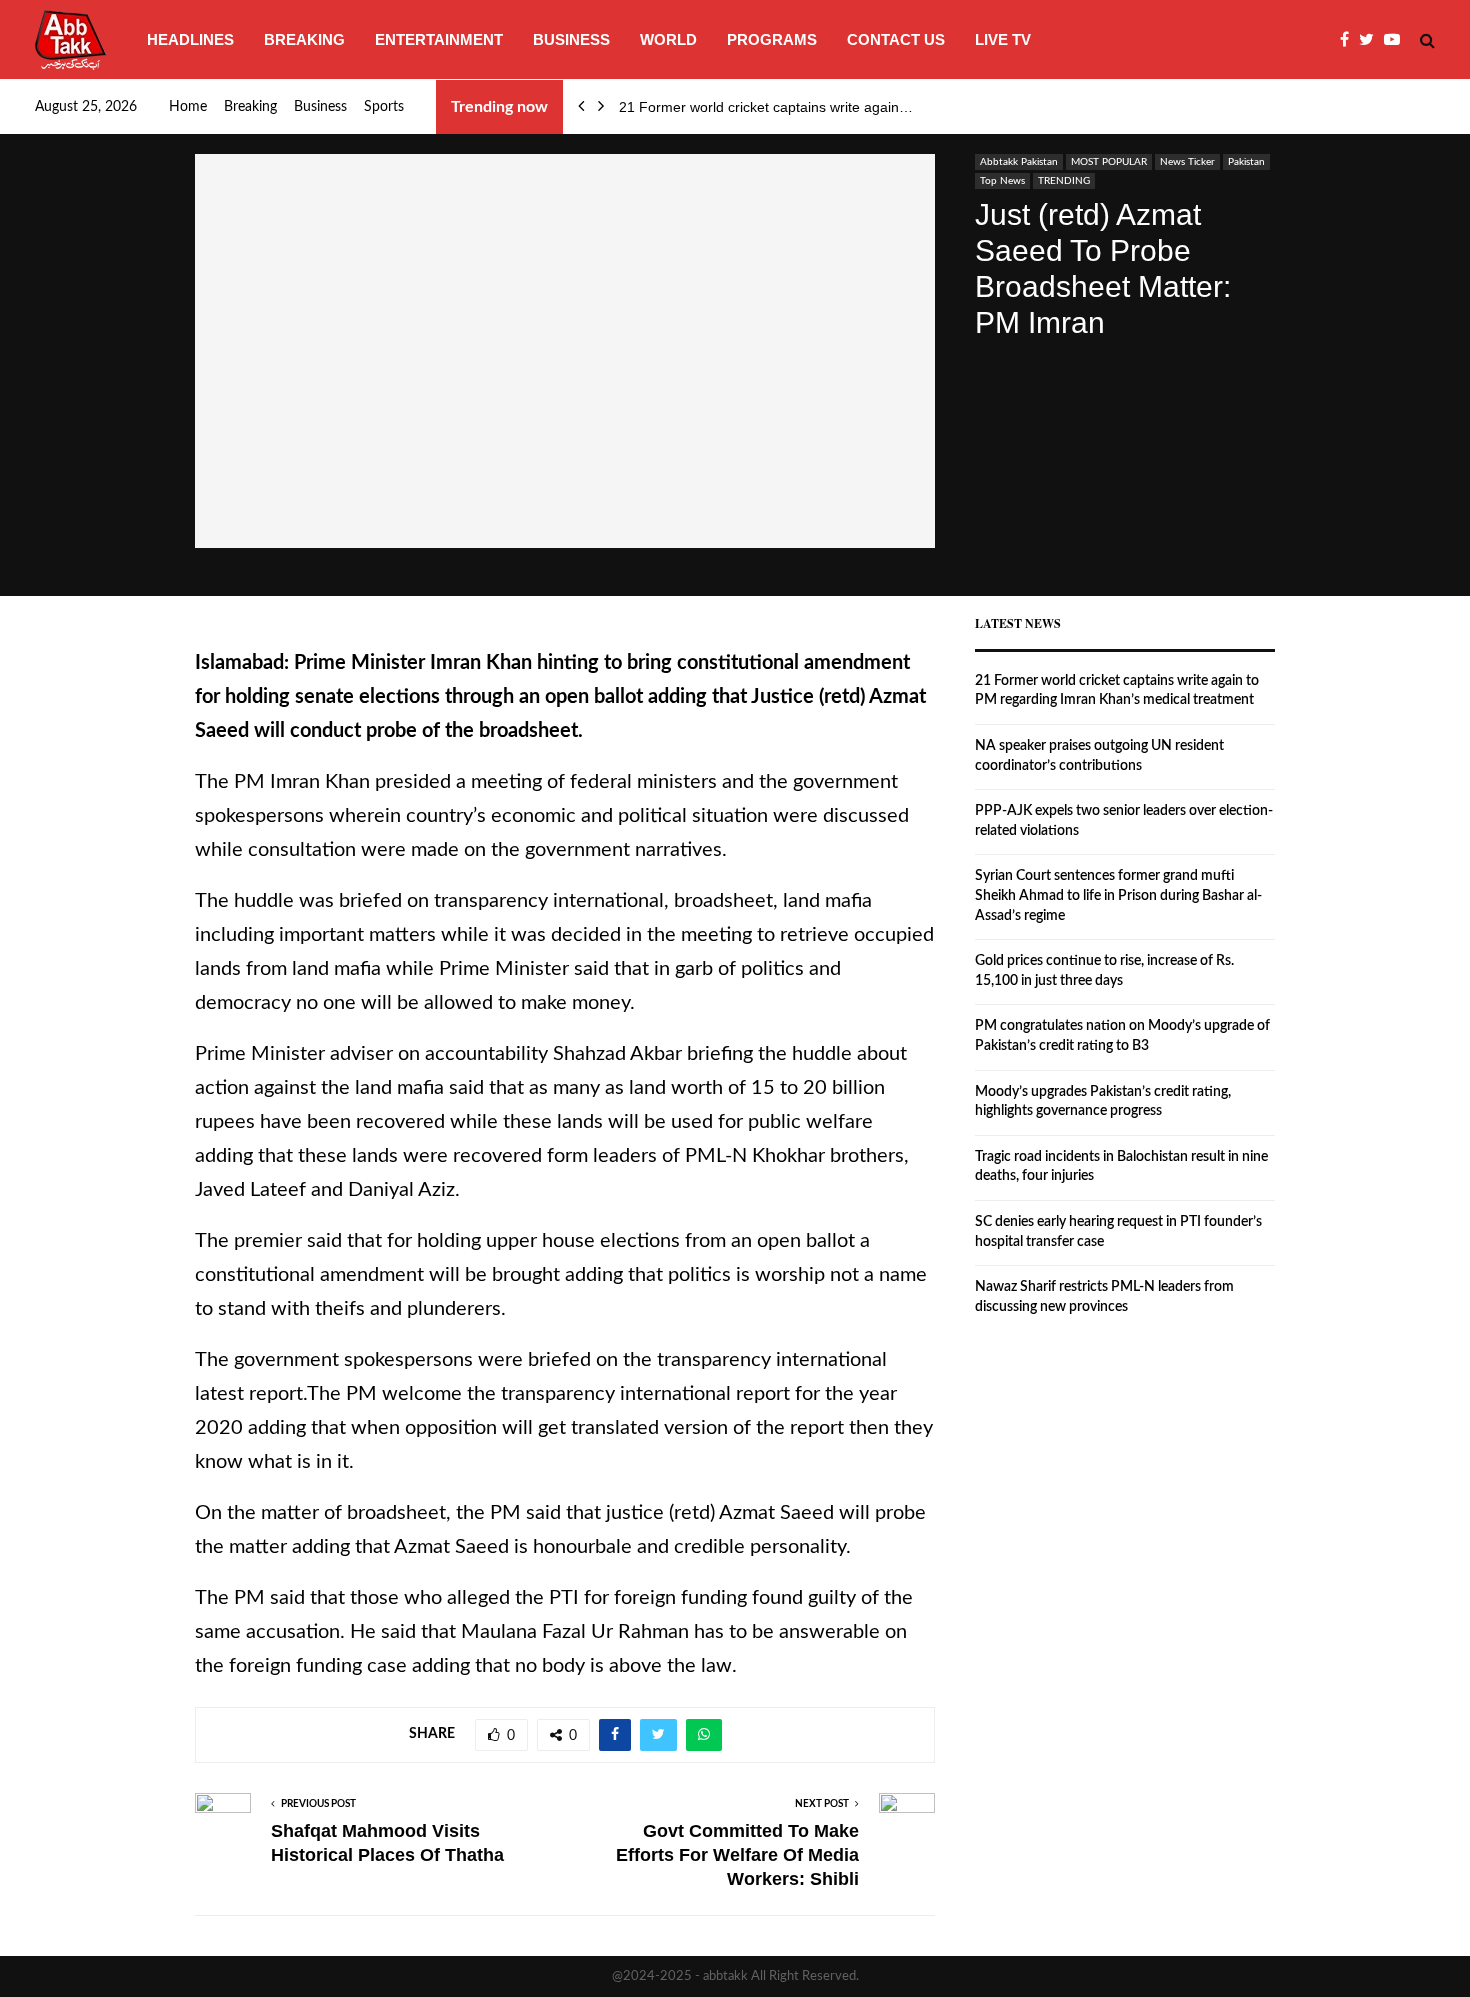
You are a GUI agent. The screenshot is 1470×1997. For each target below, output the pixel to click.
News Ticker (1187, 162)
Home (188, 107)
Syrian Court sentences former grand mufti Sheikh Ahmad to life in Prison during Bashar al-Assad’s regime (1118, 895)
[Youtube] (1397, 40)
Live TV (1003, 39)
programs (772, 39)
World (668, 39)
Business (571, 39)
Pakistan (1246, 162)
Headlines (190, 39)
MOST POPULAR (1109, 162)
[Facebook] (1349, 40)
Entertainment (439, 39)
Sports (384, 107)
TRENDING (1064, 181)
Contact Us (896, 39)
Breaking (304, 39)
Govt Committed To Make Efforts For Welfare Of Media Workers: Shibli (737, 1855)
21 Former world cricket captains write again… (766, 107)
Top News (1002, 181)
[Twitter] (1371, 40)
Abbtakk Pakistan (1019, 162)
